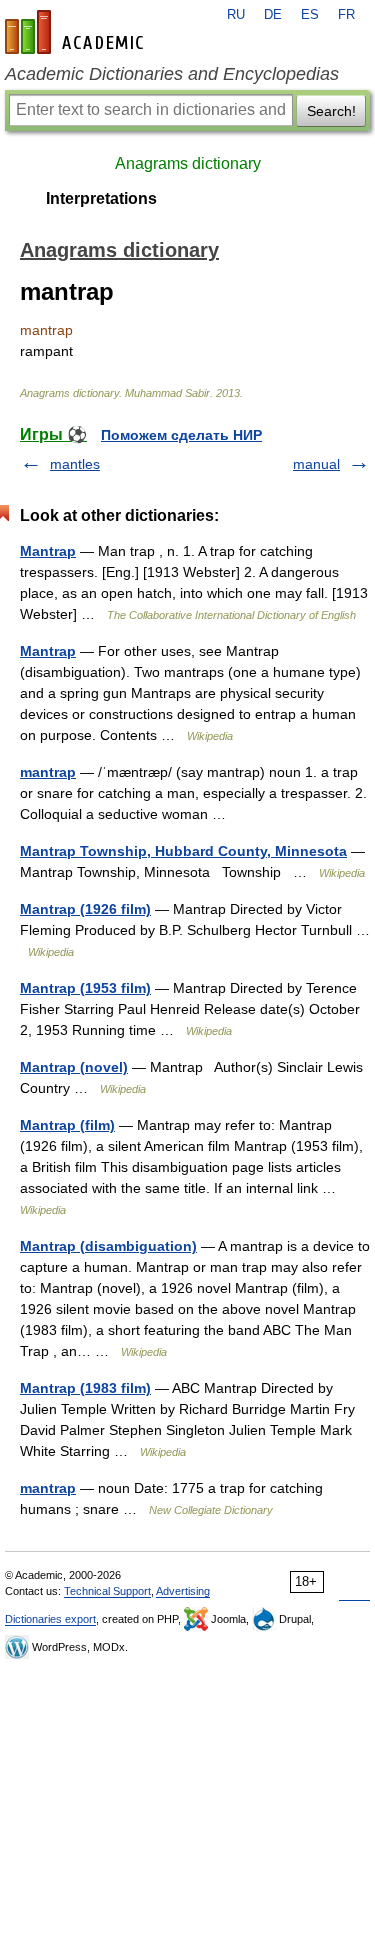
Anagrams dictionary (188, 163)
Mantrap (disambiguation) (108, 1246)
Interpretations (101, 198)
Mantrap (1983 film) (85, 1388)
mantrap (48, 772)
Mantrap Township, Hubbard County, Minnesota (183, 851)
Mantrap (48, 551)
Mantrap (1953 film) (85, 988)
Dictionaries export (50, 1619)
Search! (331, 111)
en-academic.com (77, 32)
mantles (75, 464)
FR (346, 15)
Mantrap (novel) (74, 1067)
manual (316, 464)
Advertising (183, 1591)
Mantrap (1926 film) (85, 909)
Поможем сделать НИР (181, 435)
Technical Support (107, 1591)
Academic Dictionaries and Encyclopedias (172, 74)
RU (236, 15)
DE (273, 15)
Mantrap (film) (67, 1125)
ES (310, 15)
